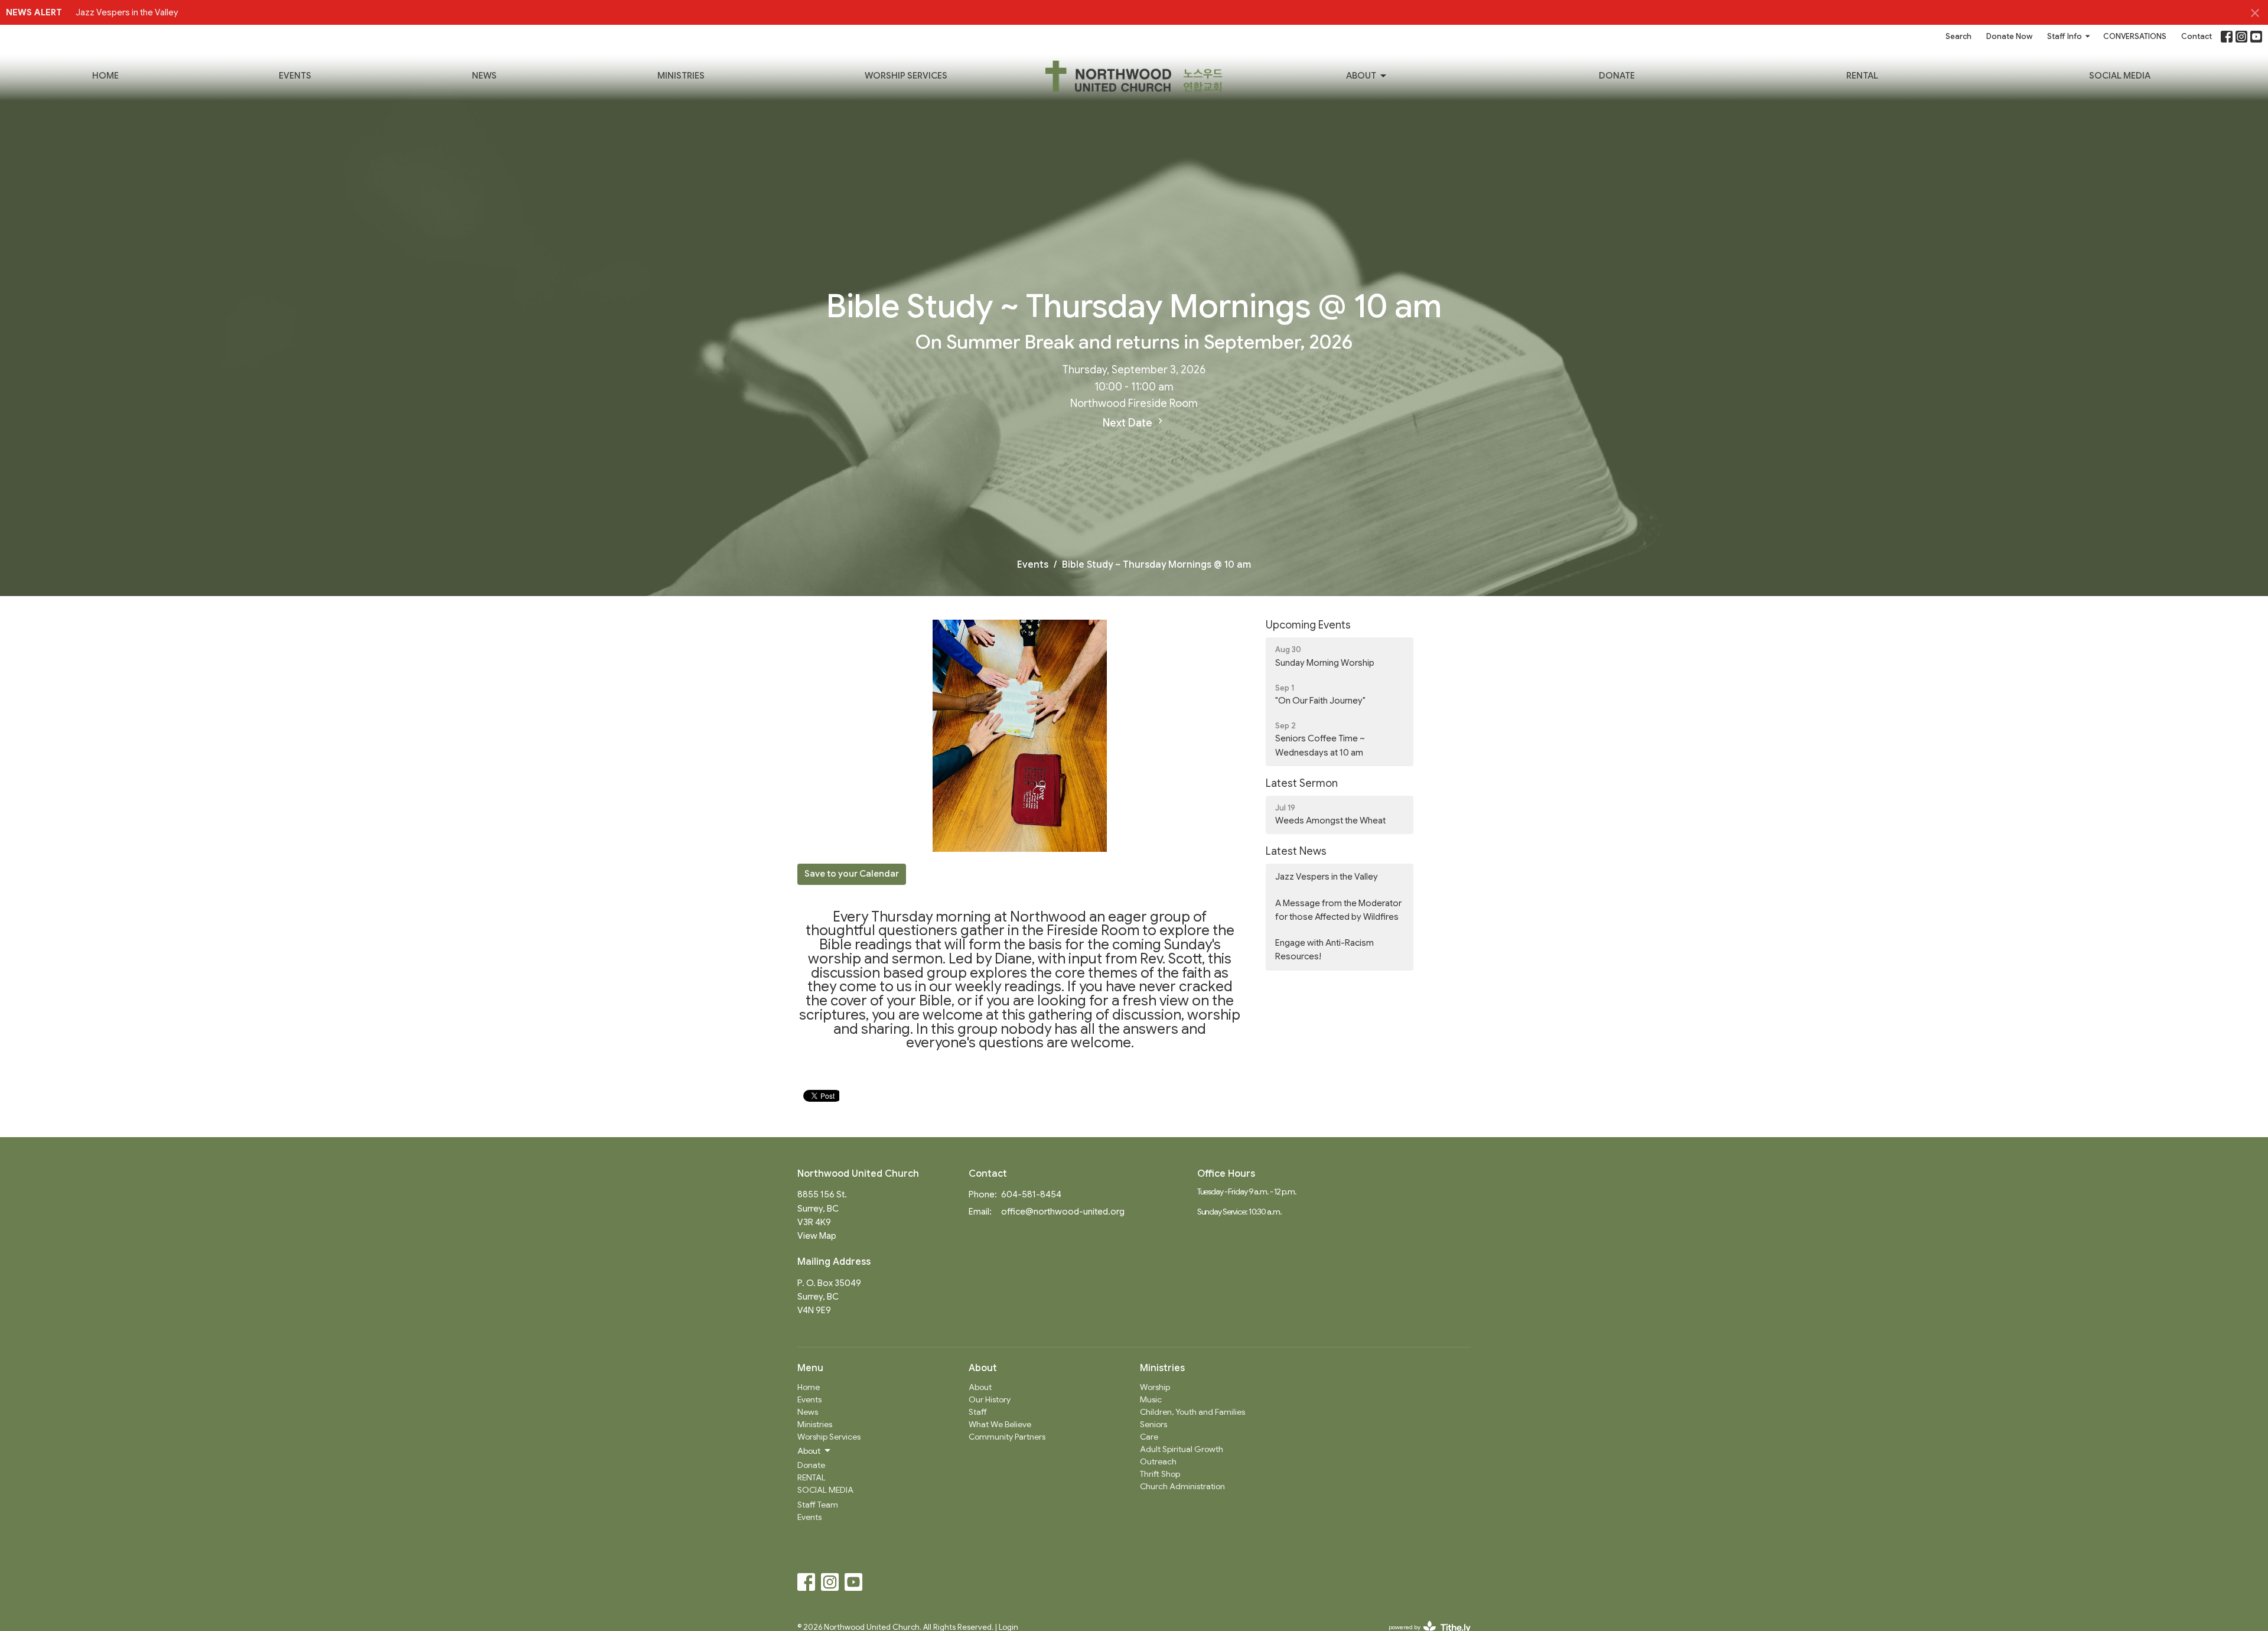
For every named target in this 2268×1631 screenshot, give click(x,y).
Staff (978, 1412)
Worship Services (906, 76)
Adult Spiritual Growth (1182, 1449)
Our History (990, 1399)
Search (1959, 36)
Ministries (681, 76)
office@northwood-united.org (1063, 1212)
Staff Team (818, 1505)
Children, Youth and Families (1192, 1412)
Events (295, 76)
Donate (1617, 76)
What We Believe (1000, 1424)
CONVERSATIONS (2135, 36)
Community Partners (1007, 1437)
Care (1149, 1437)
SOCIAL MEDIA (2120, 76)
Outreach (1158, 1461)
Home (105, 76)
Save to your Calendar (852, 874)
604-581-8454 (1031, 1194)
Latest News (1296, 851)
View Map (817, 1236)
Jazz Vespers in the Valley (127, 12)
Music (1151, 1399)
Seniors (1153, 1424)
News (484, 76)
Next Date (1129, 423)
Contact (2197, 36)
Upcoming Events (1308, 625)
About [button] (809, 1451)
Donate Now (2009, 36)
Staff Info (2065, 36)
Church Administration (1182, 1486)
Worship (1155, 1387)
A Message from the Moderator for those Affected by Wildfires (1338, 910)
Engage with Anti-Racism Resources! (1324, 950)
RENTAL (1862, 76)
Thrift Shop (1160, 1474)
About (1361, 76)
